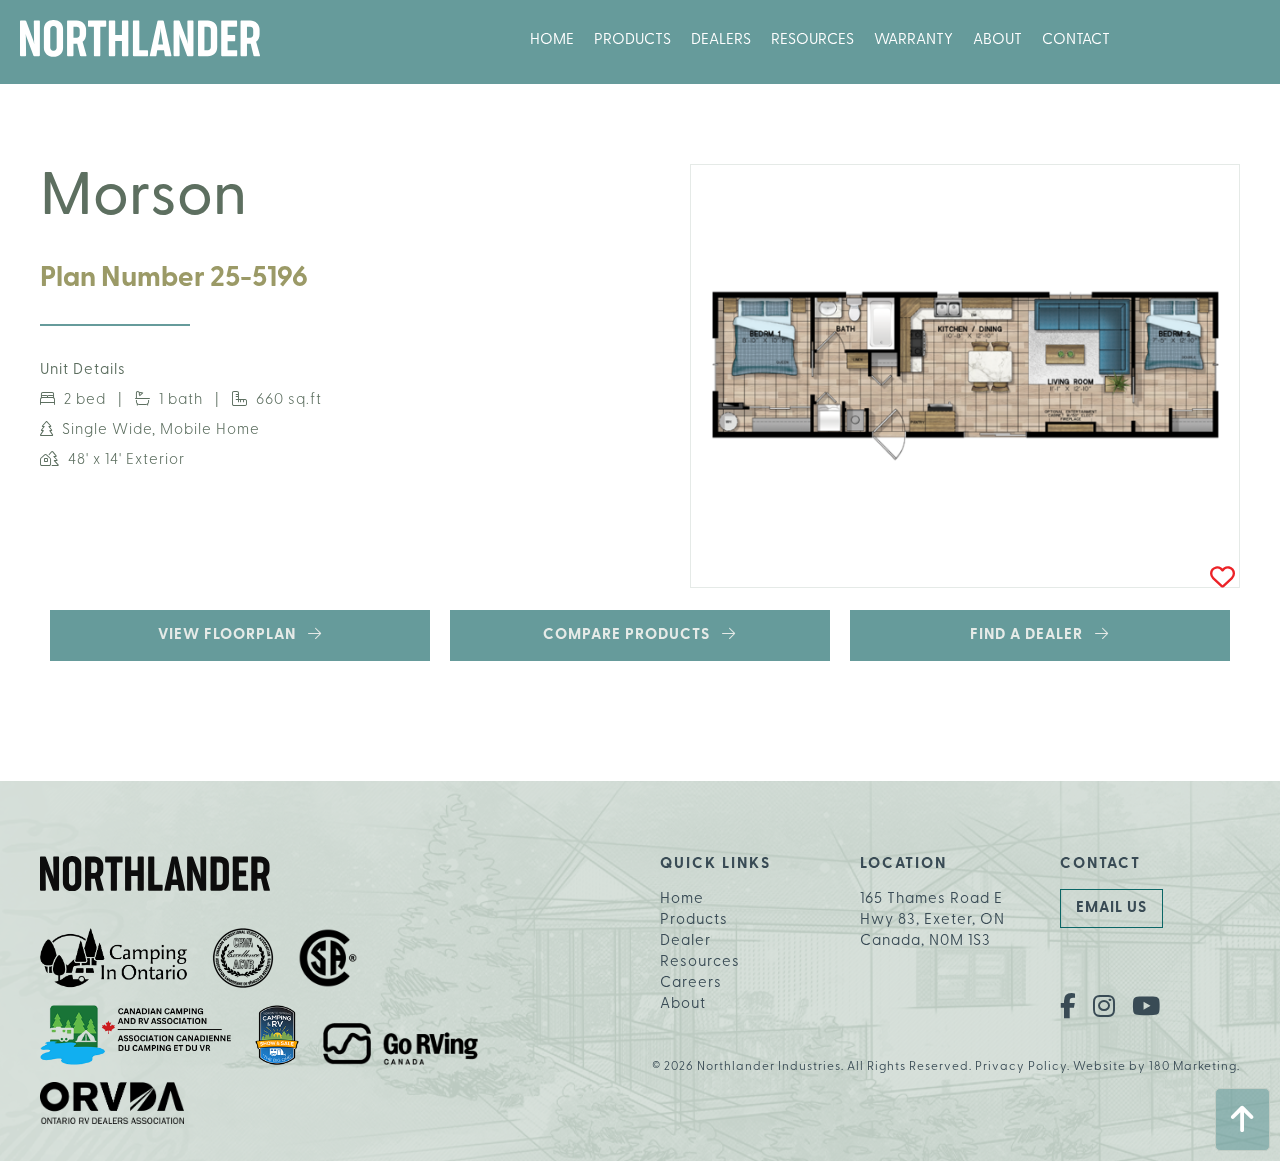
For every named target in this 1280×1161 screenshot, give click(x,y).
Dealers (721, 40)
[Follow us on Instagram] (1104, 1008)
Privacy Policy (1021, 1067)
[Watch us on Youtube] (1146, 1008)
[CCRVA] (135, 1038)
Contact (1076, 40)
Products (632, 40)
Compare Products (632, 635)
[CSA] (328, 961)
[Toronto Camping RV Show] (277, 1038)
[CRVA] (243, 961)
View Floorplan (233, 635)
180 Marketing (1193, 1067)
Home (552, 40)
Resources (812, 40)
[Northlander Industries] (140, 42)
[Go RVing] (400, 1047)
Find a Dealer (1032, 635)
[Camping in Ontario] (114, 961)
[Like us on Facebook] (1068, 1008)
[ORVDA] (112, 1106)
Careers (691, 983)
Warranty (913, 40)
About (997, 40)
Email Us (1111, 908)
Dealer (685, 941)
